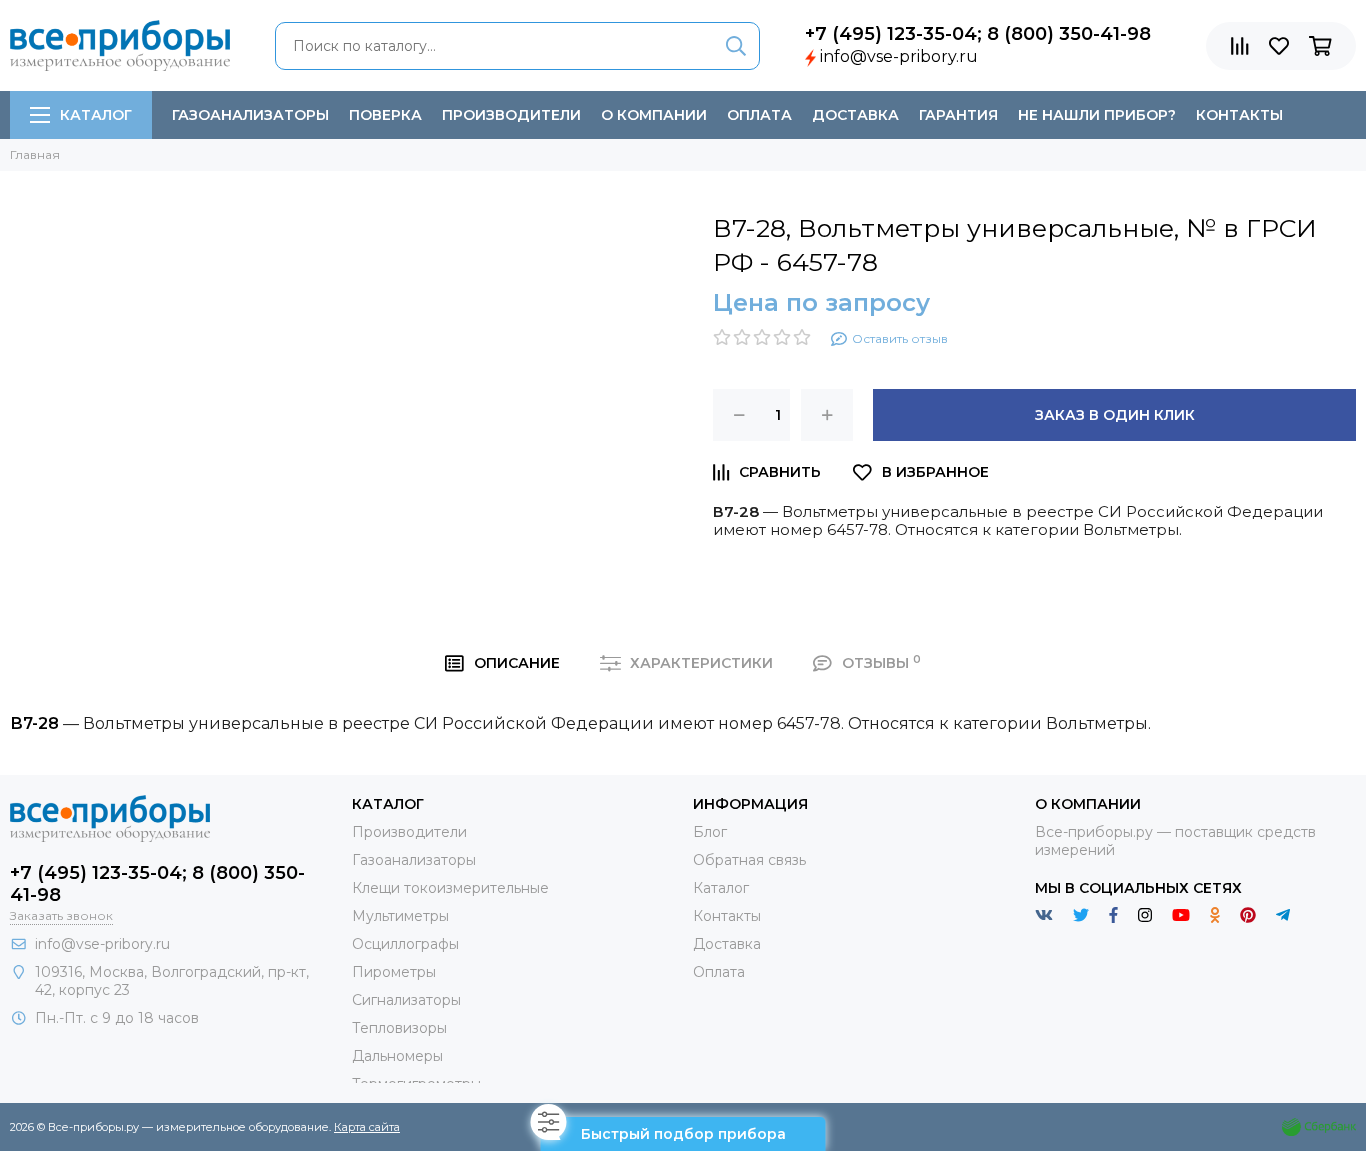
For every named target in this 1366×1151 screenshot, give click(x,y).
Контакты (1239, 115)
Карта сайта (367, 1127)
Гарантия (958, 115)
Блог (710, 832)
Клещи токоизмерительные (450, 888)
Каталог (96, 115)
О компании (654, 115)
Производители (511, 115)
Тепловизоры (399, 1028)
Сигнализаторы (406, 1000)
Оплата (759, 115)
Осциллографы (405, 944)
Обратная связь (749, 860)
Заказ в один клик (1115, 415)
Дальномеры (397, 1056)
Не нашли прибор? (1097, 115)
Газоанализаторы (250, 115)
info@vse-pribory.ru (899, 56)
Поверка (385, 115)
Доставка (855, 115)
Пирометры (394, 972)
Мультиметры (400, 916)
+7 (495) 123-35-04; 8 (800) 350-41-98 (978, 34)
